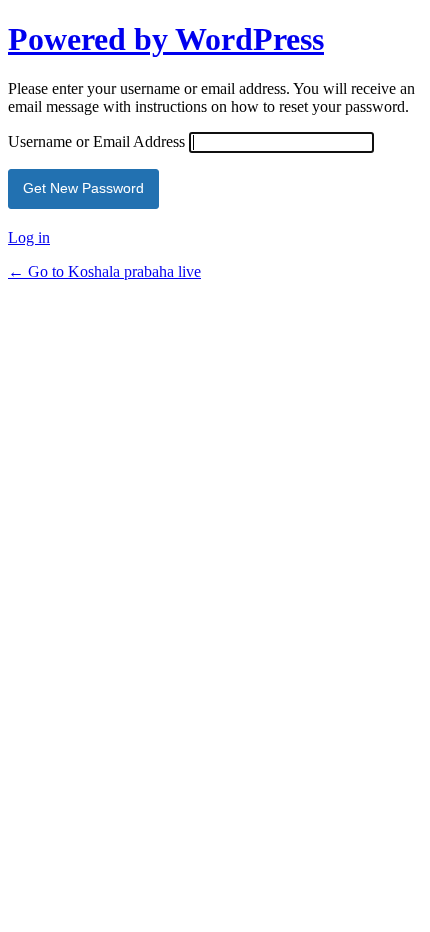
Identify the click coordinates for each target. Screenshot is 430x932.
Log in (29, 237)
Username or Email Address (96, 141)
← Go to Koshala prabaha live (104, 271)
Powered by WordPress (166, 39)
